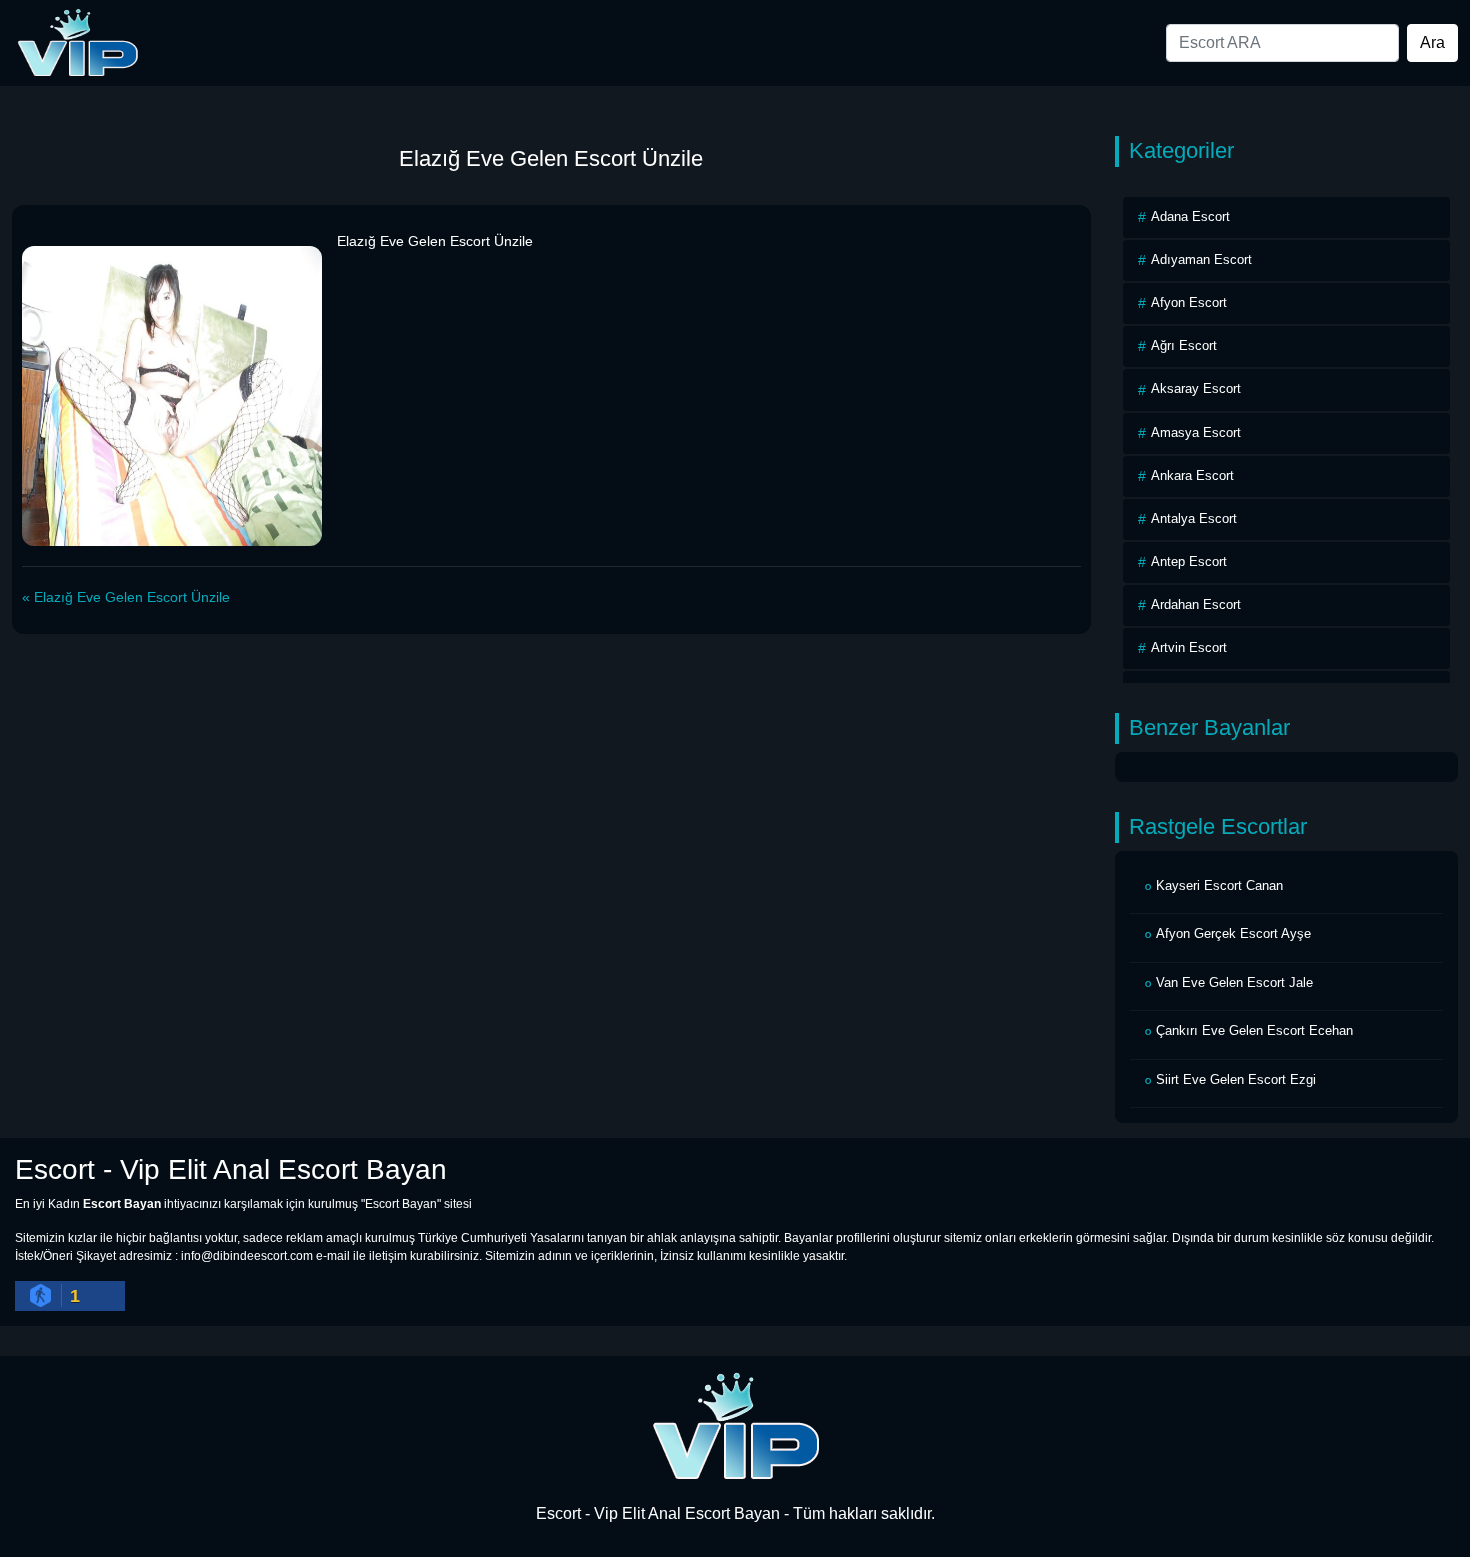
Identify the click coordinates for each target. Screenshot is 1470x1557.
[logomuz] (735, 1424)
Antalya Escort (1194, 518)
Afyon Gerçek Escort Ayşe (1233, 933)
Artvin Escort (1189, 647)
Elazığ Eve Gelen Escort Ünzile (132, 597)
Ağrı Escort (1184, 345)
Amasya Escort (1196, 432)
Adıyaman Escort (1201, 259)
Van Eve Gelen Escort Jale (1234, 982)
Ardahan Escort (1196, 604)
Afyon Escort (1189, 302)
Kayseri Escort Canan (1219, 885)
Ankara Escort (1192, 475)
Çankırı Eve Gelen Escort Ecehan (1254, 1030)
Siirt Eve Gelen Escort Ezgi (1236, 1079)
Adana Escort (1190, 216)
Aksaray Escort (1196, 388)
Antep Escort (1189, 561)
